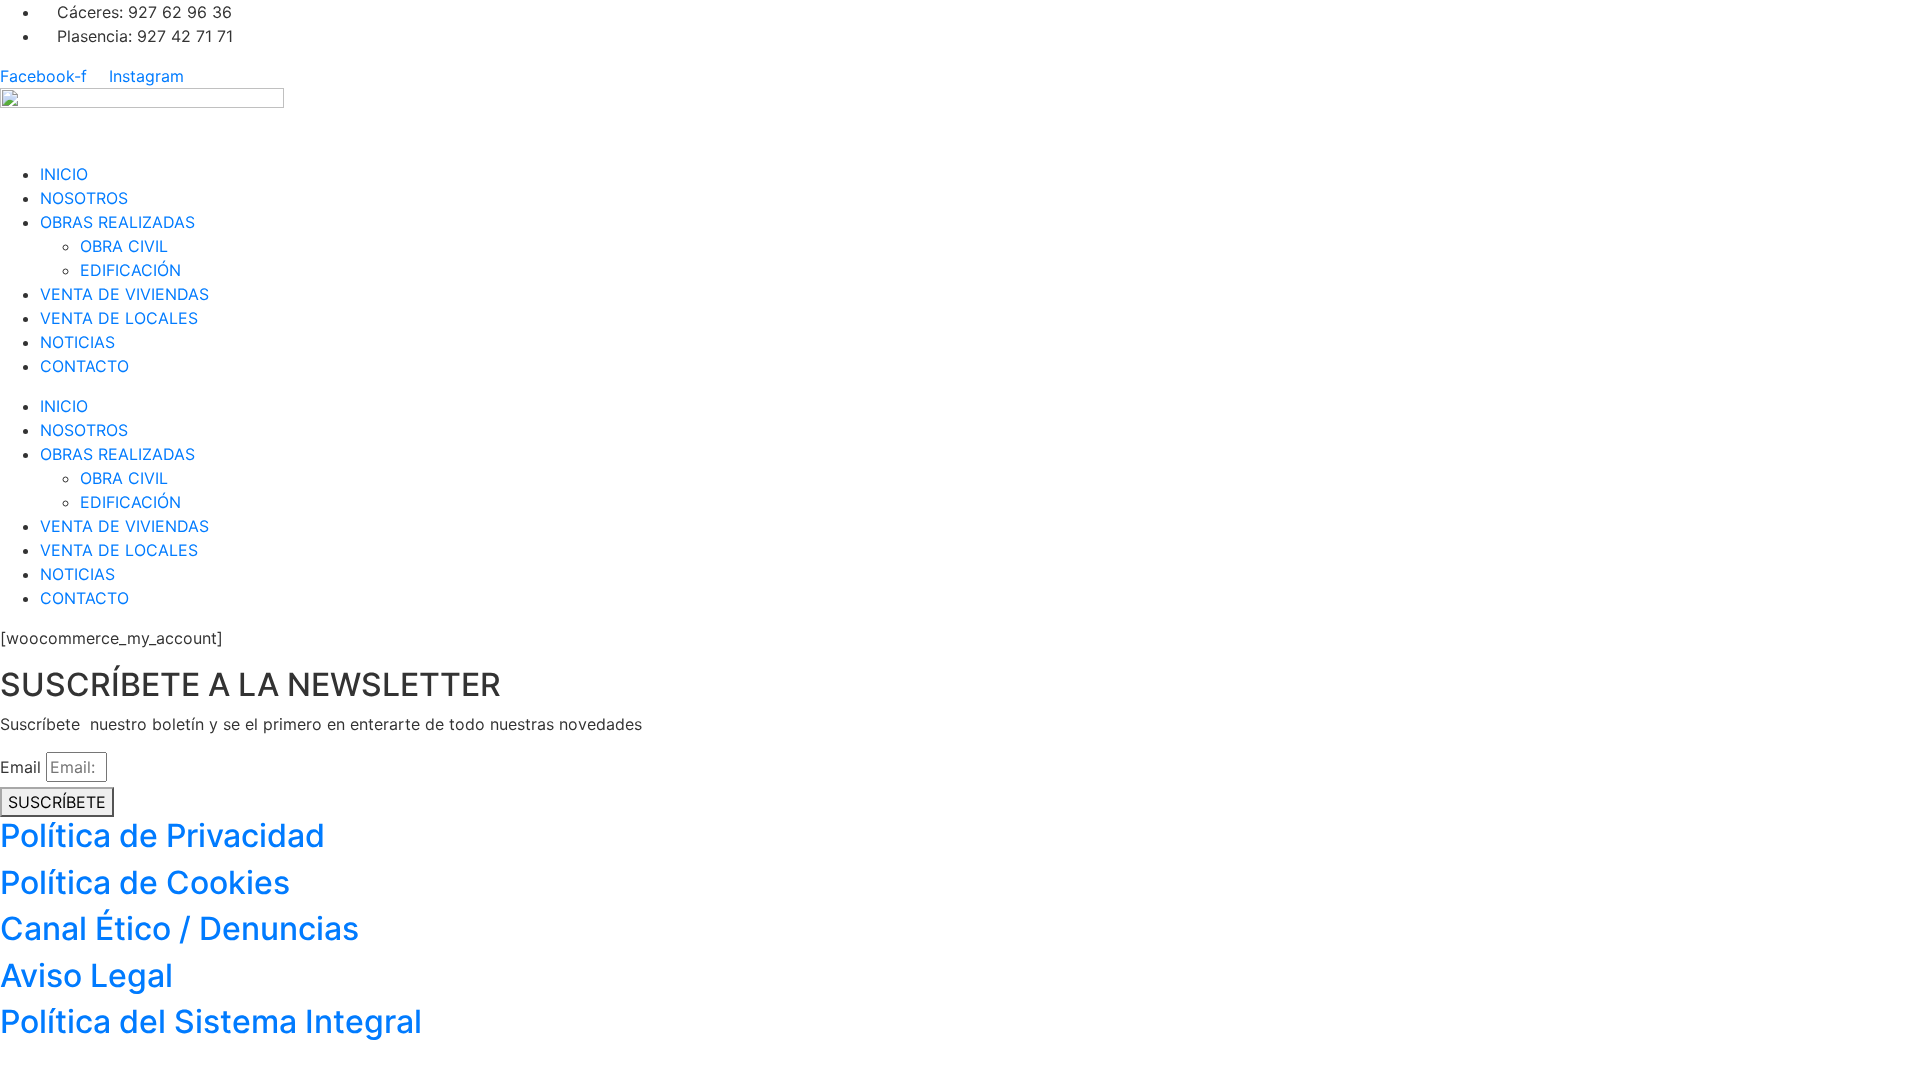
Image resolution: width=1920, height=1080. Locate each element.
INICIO (64, 174)
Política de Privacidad (162, 835)
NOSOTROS (84, 198)
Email (20, 767)
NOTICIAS (77, 342)
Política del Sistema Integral (211, 1021)
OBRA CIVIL (124, 246)
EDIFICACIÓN (130, 270)
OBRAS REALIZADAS (117, 222)
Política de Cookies (145, 882)
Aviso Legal (86, 975)
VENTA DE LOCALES (119, 318)
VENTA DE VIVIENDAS (124, 294)
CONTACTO (84, 366)
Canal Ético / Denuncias (179, 928)
